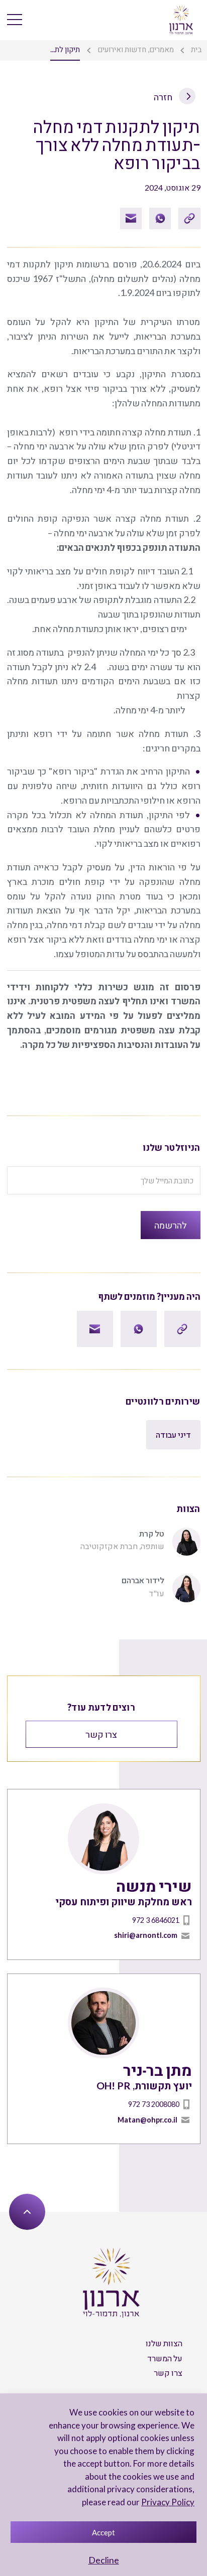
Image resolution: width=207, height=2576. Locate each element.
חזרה (164, 97)
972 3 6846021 (156, 1920)
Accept (103, 2532)
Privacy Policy (168, 2502)
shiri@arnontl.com (146, 1935)
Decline (104, 2560)
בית (196, 49)
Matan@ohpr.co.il (147, 2120)
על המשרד (165, 2358)
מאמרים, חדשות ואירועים (136, 49)
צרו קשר (101, 1734)
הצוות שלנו (164, 2343)
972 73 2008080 (154, 2104)
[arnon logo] (181, 19)
